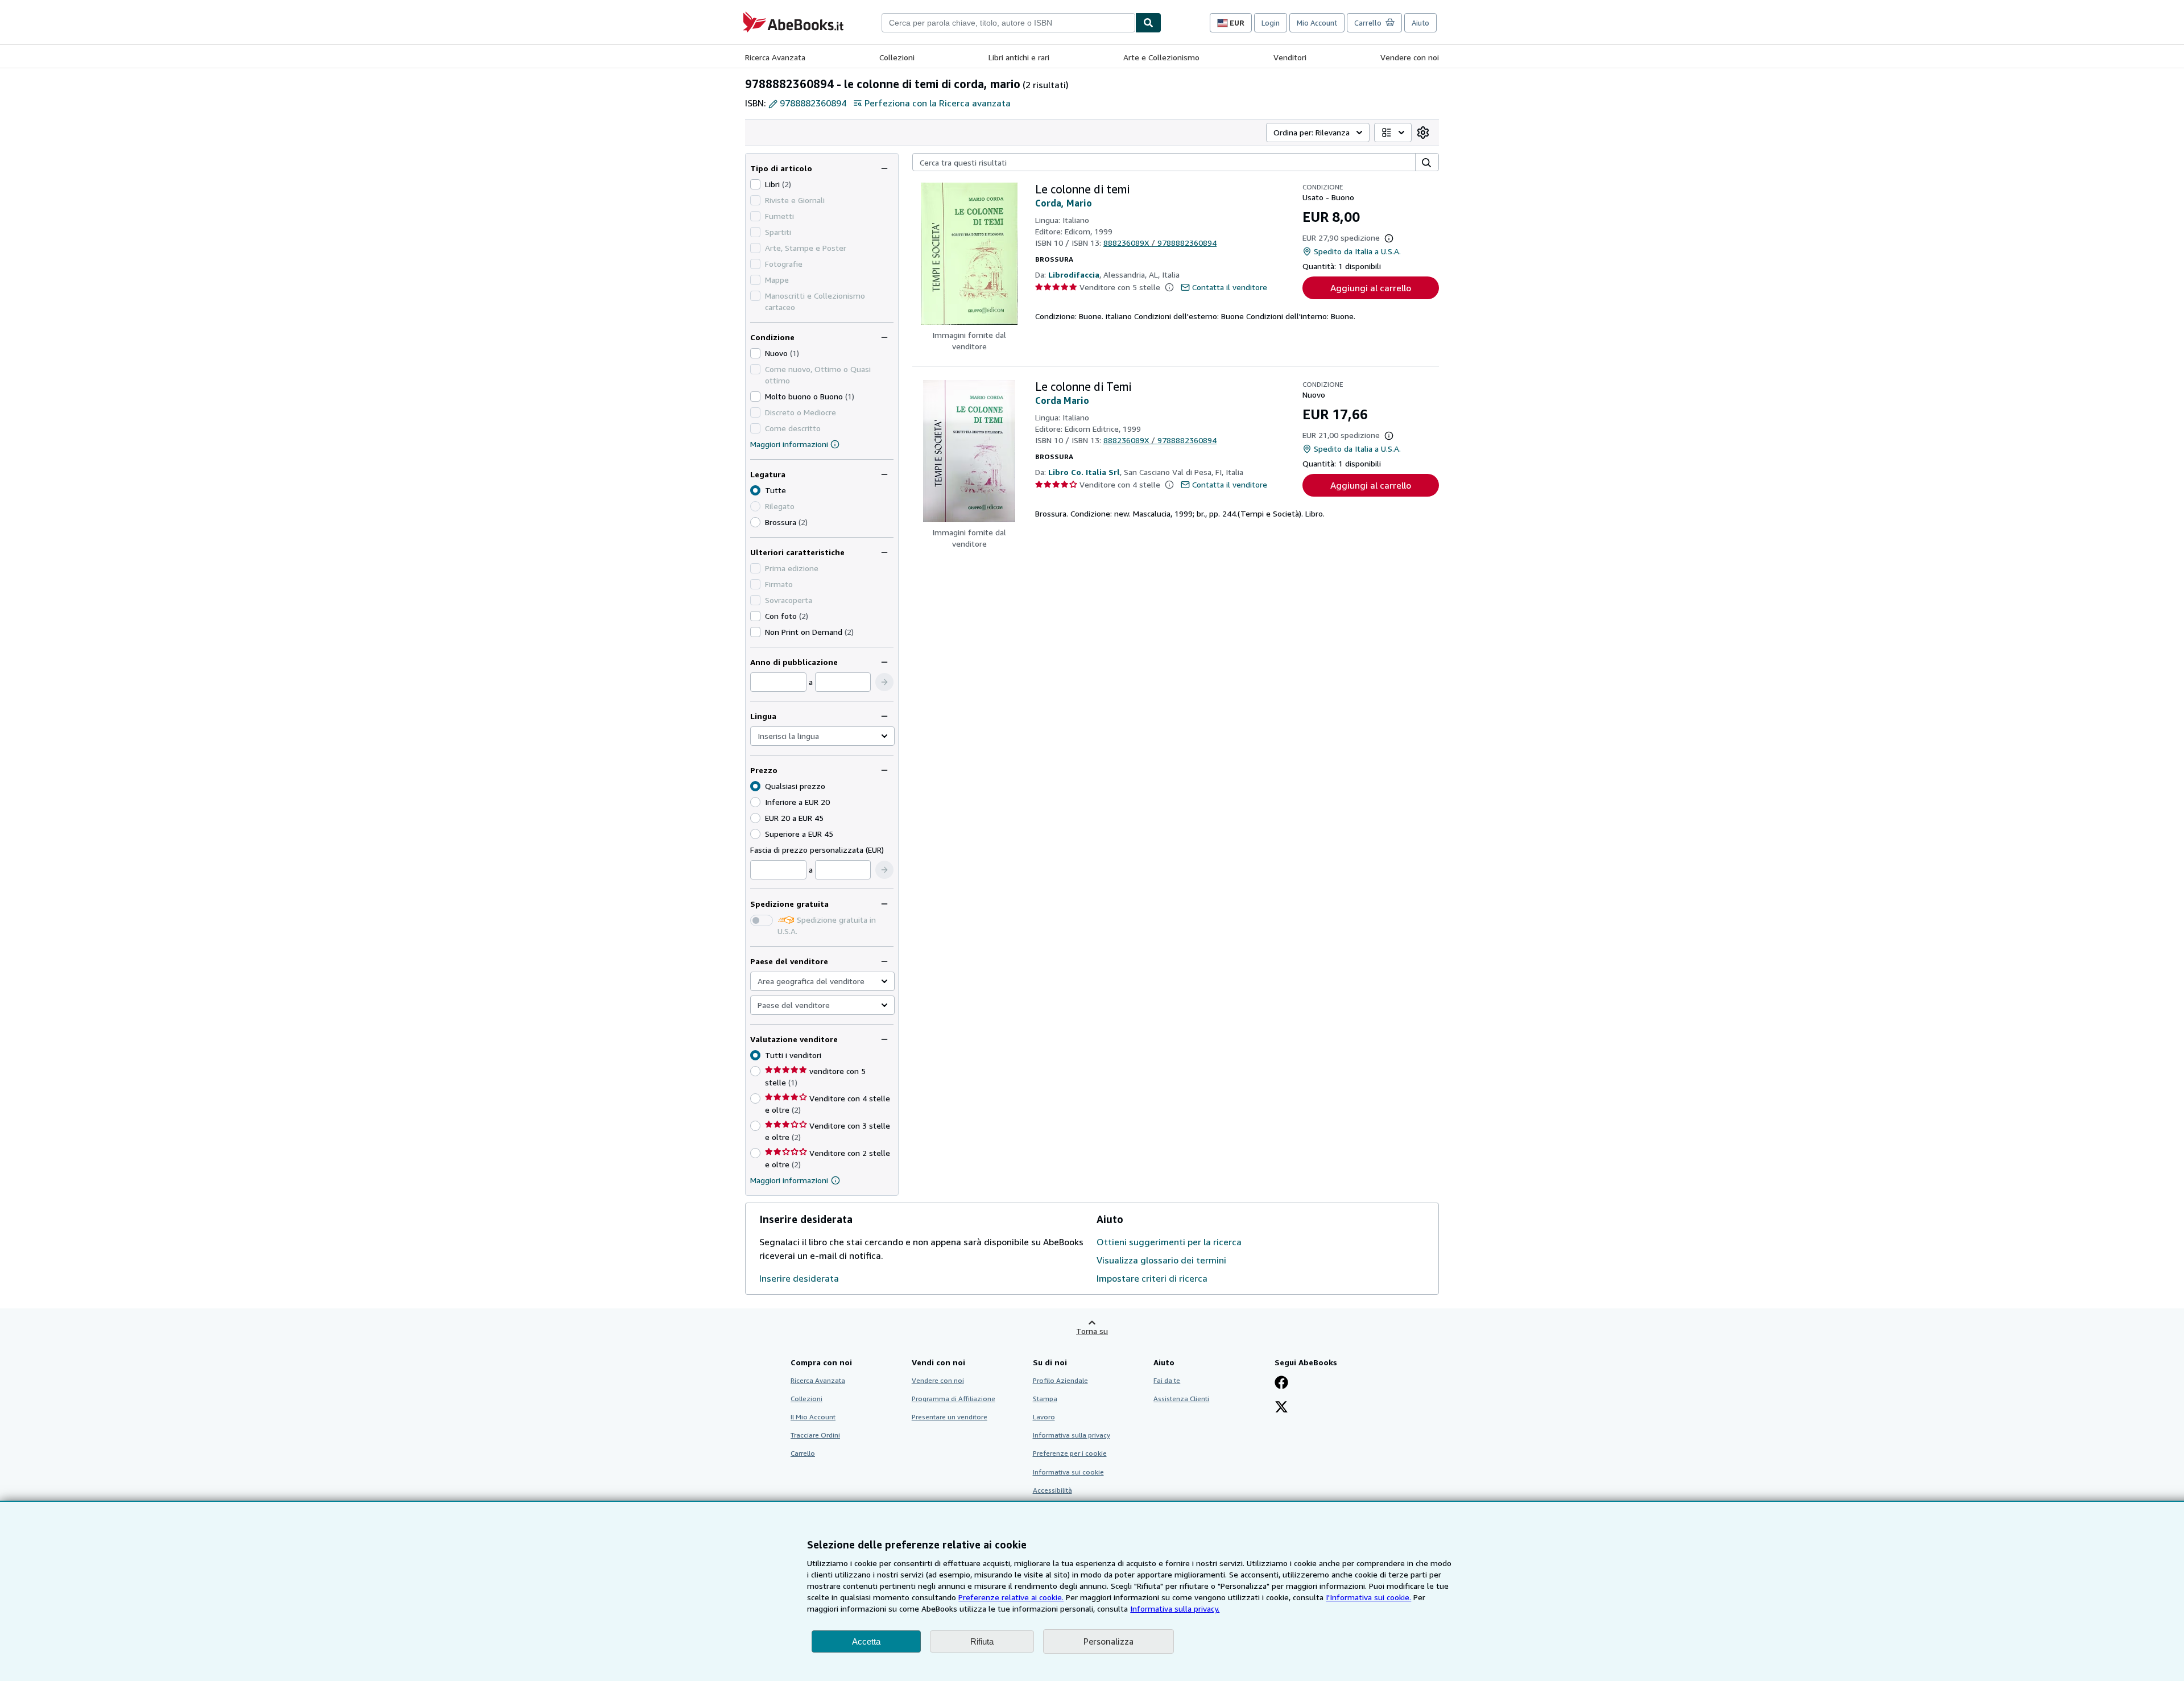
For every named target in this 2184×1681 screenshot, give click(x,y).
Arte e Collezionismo (1161, 57)
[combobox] (1008, 23)
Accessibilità (1052, 1490)
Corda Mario (1062, 400)
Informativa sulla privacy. (1175, 1608)
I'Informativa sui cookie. (1368, 1597)
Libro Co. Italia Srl (1084, 472)
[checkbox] (755, 184)
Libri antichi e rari (1019, 57)
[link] (1423, 133)
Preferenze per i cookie (1070, 1453)
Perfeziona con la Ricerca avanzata (938, 103)
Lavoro (1044, 1417)
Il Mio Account (813, 1417)
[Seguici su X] (1281, 1408)
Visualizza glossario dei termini (1161, 1260)
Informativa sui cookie (1068, 1472)
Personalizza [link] (1108, 1641)
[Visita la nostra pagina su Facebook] (1281, 1383)
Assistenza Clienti (1181, 1399)
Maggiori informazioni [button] (789, 1180)
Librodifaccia (1074, 274)
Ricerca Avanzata (775, 57)
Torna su (1092, 1331)
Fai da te (1167, 1380)
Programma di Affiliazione (954, 1399)
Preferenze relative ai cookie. (1011, 1597)
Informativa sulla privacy (1072, 1435)
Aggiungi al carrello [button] (1371, 288)
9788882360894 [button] (813, 103)
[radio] (755, 522)
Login (1271, 23)
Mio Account (1317, 23)
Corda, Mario (1064, 203)
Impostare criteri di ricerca (1152, 1278)
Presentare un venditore (950, 1417)
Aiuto (1420, 23)
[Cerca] (1148, 23)
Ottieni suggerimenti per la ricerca (1169, 1242)
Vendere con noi (1410, 57)
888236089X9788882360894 (1160, 243)
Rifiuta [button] (982, 1641)
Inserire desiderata (799, 1278)
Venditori (1290, 57)
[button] (884, 682)
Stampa (1045, 1399)
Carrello (803, 1453)
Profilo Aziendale (1060, 1380)
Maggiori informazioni (789, 444)
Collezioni (897, 57)
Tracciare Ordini (815, 1435)
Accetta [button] (866, 1641)
